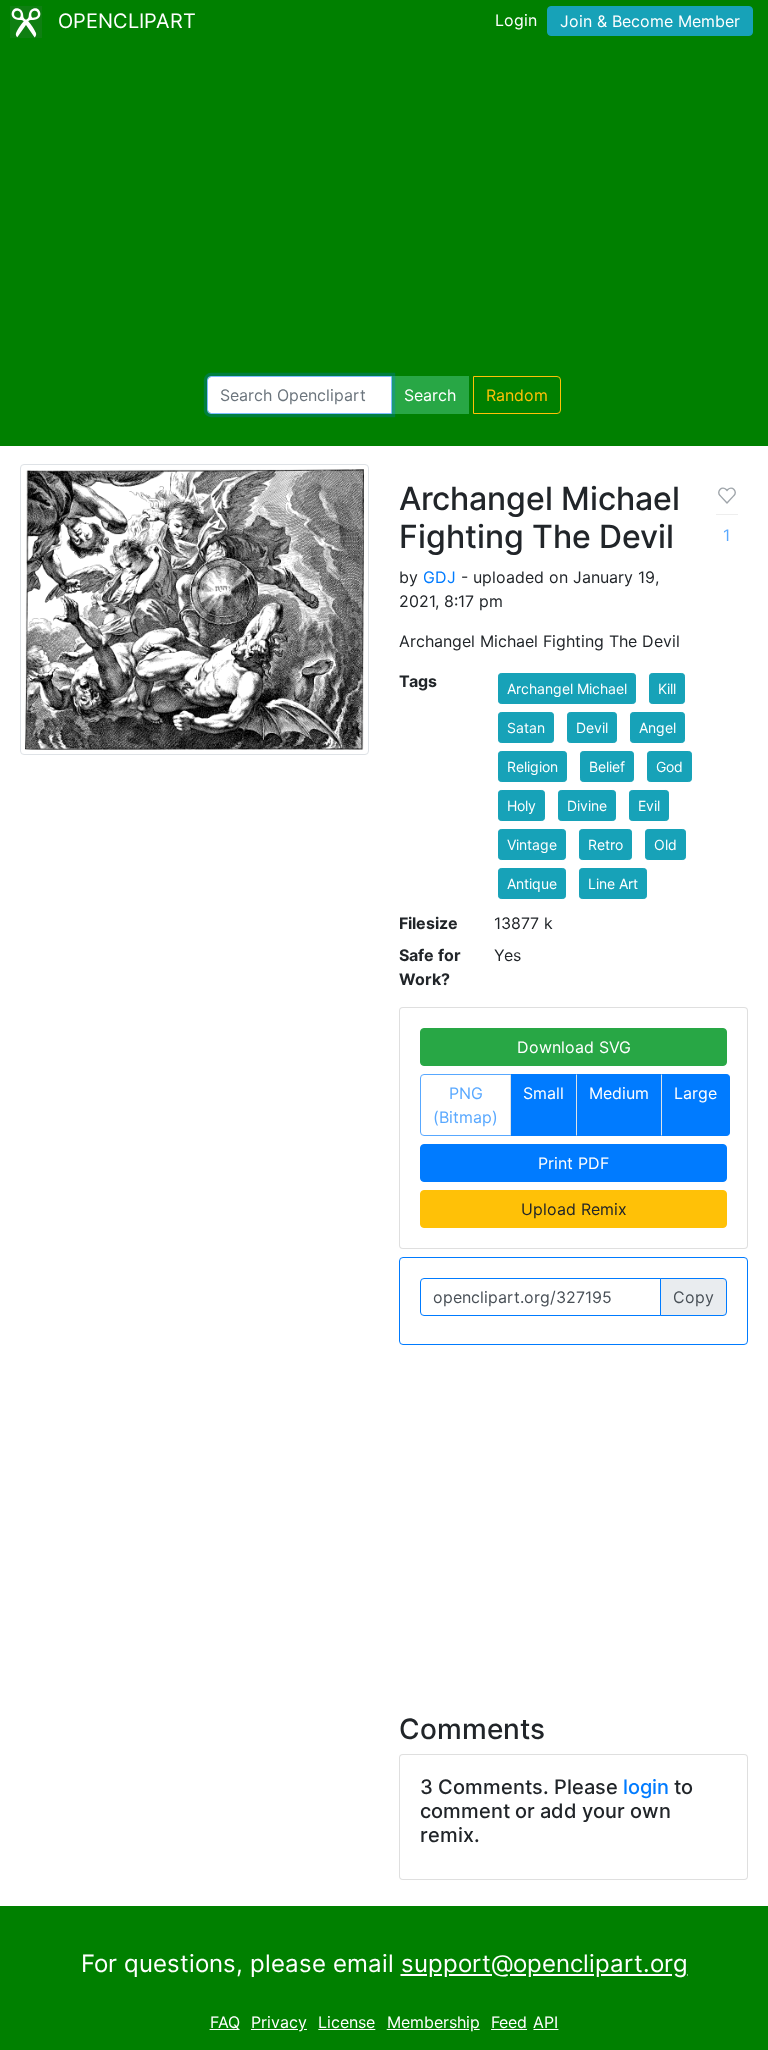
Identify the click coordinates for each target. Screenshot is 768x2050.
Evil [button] (649, 805)
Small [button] (543, 1093)
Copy (693, 1297)
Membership (433, 2022)
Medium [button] (619, 1093)
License (346, 2022)
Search (430, 395)
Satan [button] (526, 727)
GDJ (439, 577)
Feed (509, 2022)
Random (517, 395)
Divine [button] (587, 805)
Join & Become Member (650, 21)
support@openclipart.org (544, 1963)
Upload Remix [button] (574, 1209)
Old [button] (665, 844)
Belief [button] (607, 766)
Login (516, 20)
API (545, 2022)
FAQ (225, 2022)
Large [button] (695, 1093)
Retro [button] (605, 844)
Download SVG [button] (574, 1047)
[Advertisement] (384, 210)
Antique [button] (532, 883)
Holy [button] (521, 805)
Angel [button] (657, 727)
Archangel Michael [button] (567, 688)
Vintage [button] (532, 844)
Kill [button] (667, 688)
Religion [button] (532, 766)
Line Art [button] (613, 883)
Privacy (279, 2022)
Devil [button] (592, 727)
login (646, 1787)
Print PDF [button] (573, 1163)
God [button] (669, 766)
